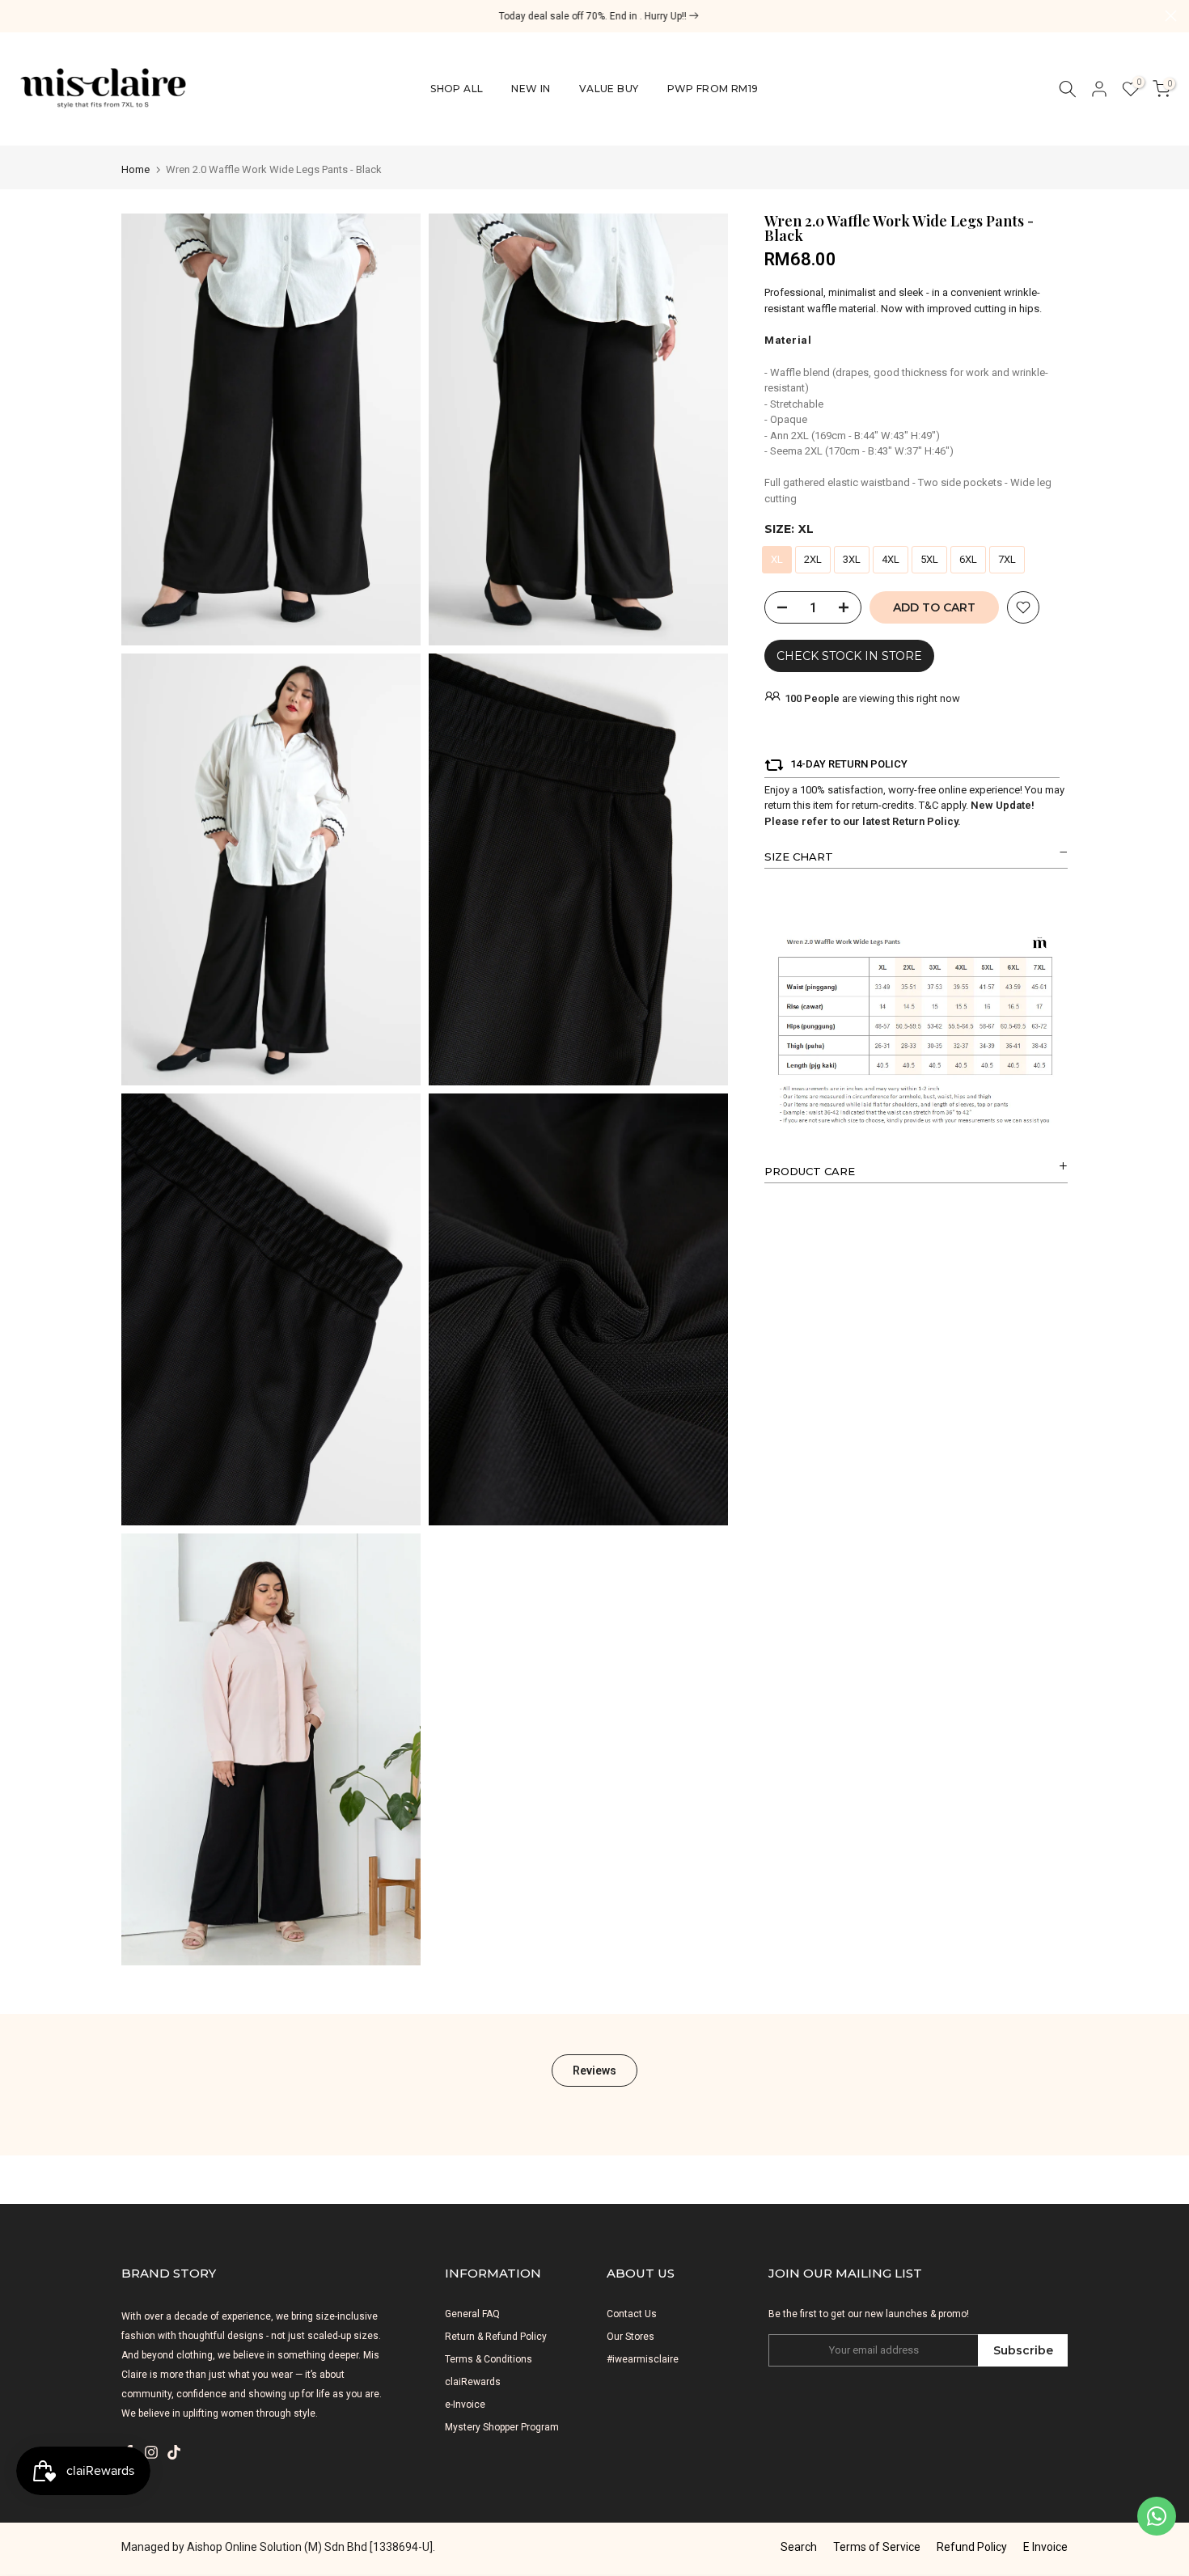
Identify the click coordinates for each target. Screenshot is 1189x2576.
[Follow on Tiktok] (174, 2452)
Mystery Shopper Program (502, 2427)
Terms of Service (877, 2547)
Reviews (594, 2071)
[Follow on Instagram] (151, 2452)
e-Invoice (465, 2405)
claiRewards (473, 2382)
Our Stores (630, 2337)
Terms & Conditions (489, 2359)
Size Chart (799, 857)
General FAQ (472, 2314)
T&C (929, 805)
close (18, 16)
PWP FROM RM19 (713, 89)
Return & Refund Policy (496, 2337)
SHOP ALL (457, 89)
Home (135, 169)
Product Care (810, 1171)
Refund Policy (972, 2547)
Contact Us (632, 2314)
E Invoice (1045, 2547)
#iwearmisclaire (643, 2359)
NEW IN (531, 89)
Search (799, 2547)
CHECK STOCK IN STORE (849, 656)
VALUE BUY (609, 89)
